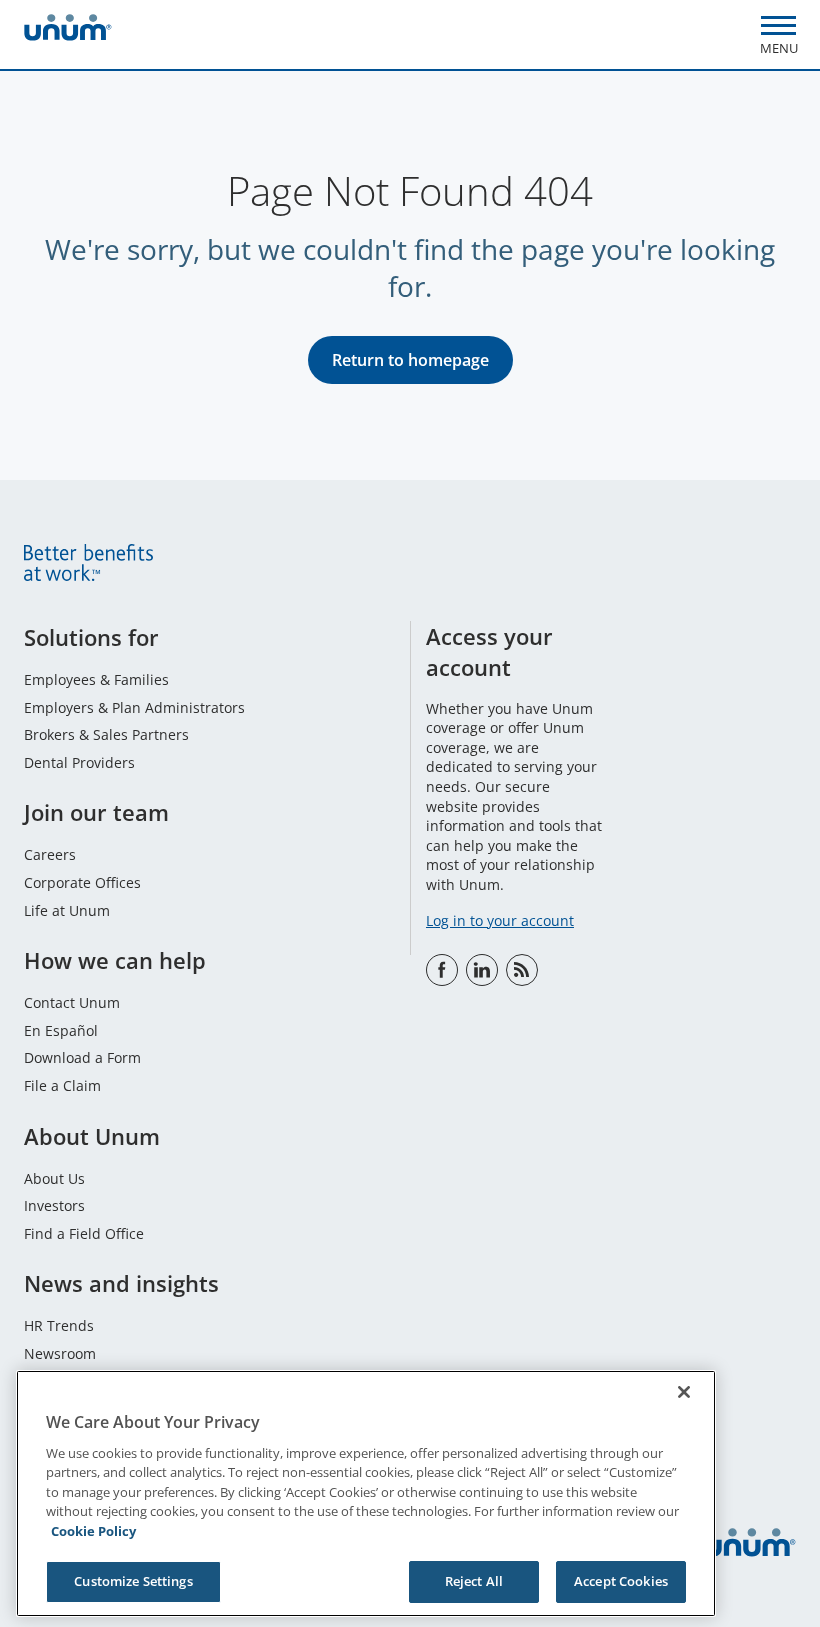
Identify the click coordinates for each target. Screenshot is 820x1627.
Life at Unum (67, 910)
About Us (54, 1178)
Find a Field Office (84, 1233)
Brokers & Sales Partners (106, 734)
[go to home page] (68, 30)
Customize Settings (133, 1581)
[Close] (684, 1392)
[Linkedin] (482, 970)
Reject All (474, 1581)
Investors (54, 1205)
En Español (61, 1030)
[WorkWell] (522, 970)
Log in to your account (500, 920)
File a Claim (62, 1085)
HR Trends (59, 1325)
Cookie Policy (93, 1531)
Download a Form (82, 1057)
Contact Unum (72, 1002)
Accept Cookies (621, 1581)
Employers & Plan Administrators (134, 707)
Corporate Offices (82, 882)
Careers (50, 854)
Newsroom (60, 1353)
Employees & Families (96, 679)
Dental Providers (79, 762)
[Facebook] (442, 970)
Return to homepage (410, 360)
